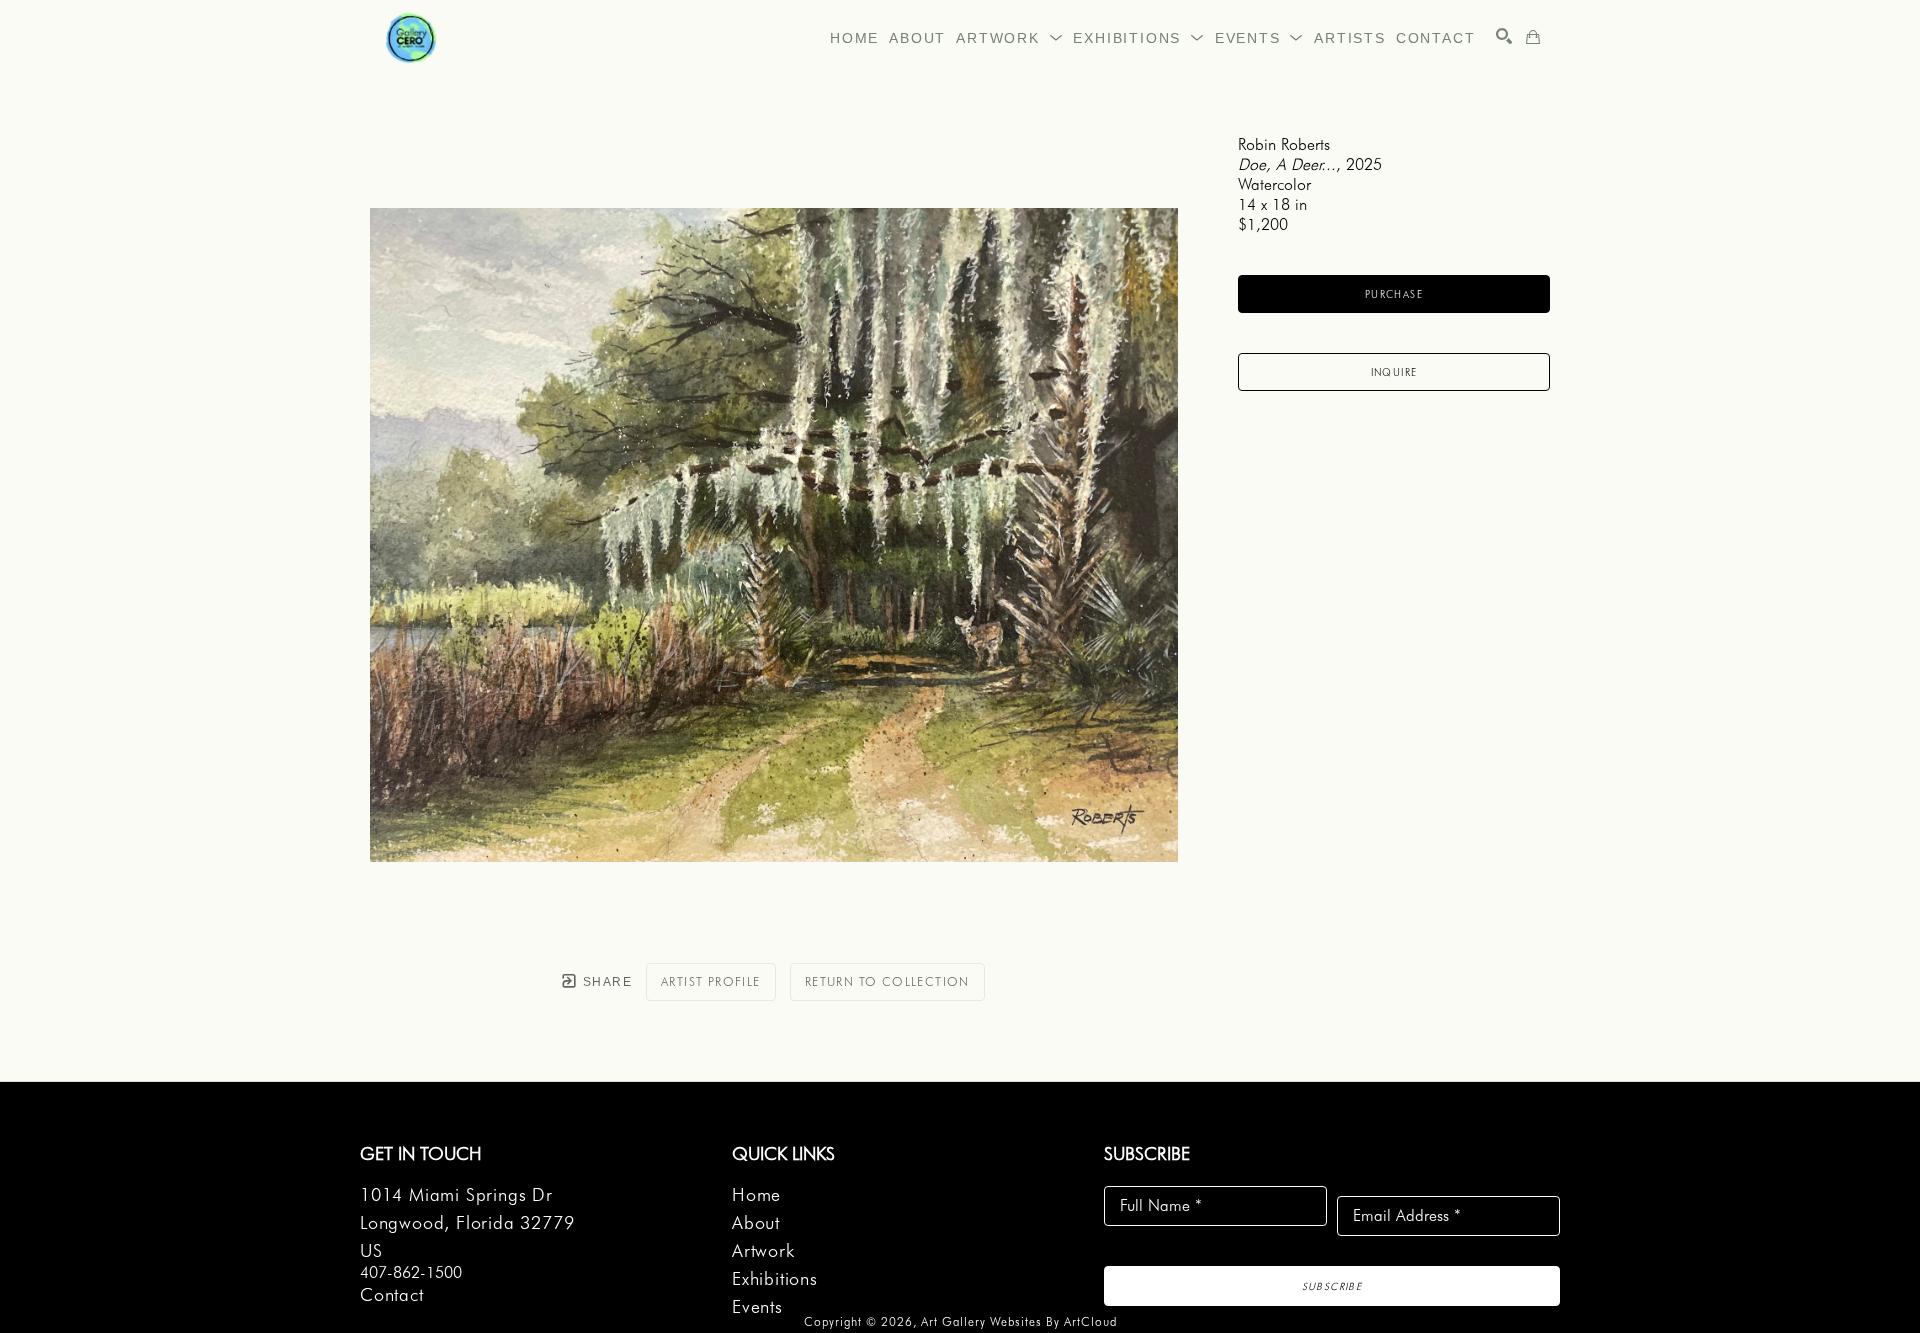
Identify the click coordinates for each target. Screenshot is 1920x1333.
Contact (392, 1294)
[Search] (1504, 36)
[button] (1009, 38)
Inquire (1394, 372)
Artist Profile (711, 981)
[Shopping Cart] (1533, 37)
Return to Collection (887, 981)
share (605, 982)
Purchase (1394, 294)
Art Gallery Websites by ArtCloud (1019, 1321)
